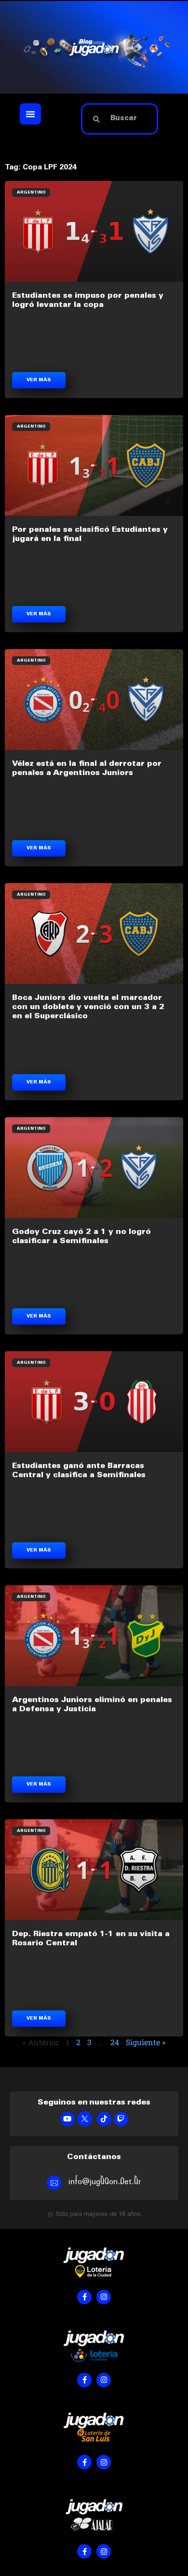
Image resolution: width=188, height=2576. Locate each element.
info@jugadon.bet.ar (105, 2181)
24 (115, 2042)
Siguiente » (146, 2042)
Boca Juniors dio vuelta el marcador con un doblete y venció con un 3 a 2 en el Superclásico (88, 1007)
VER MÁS (39, 380)
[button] (30, 114)
